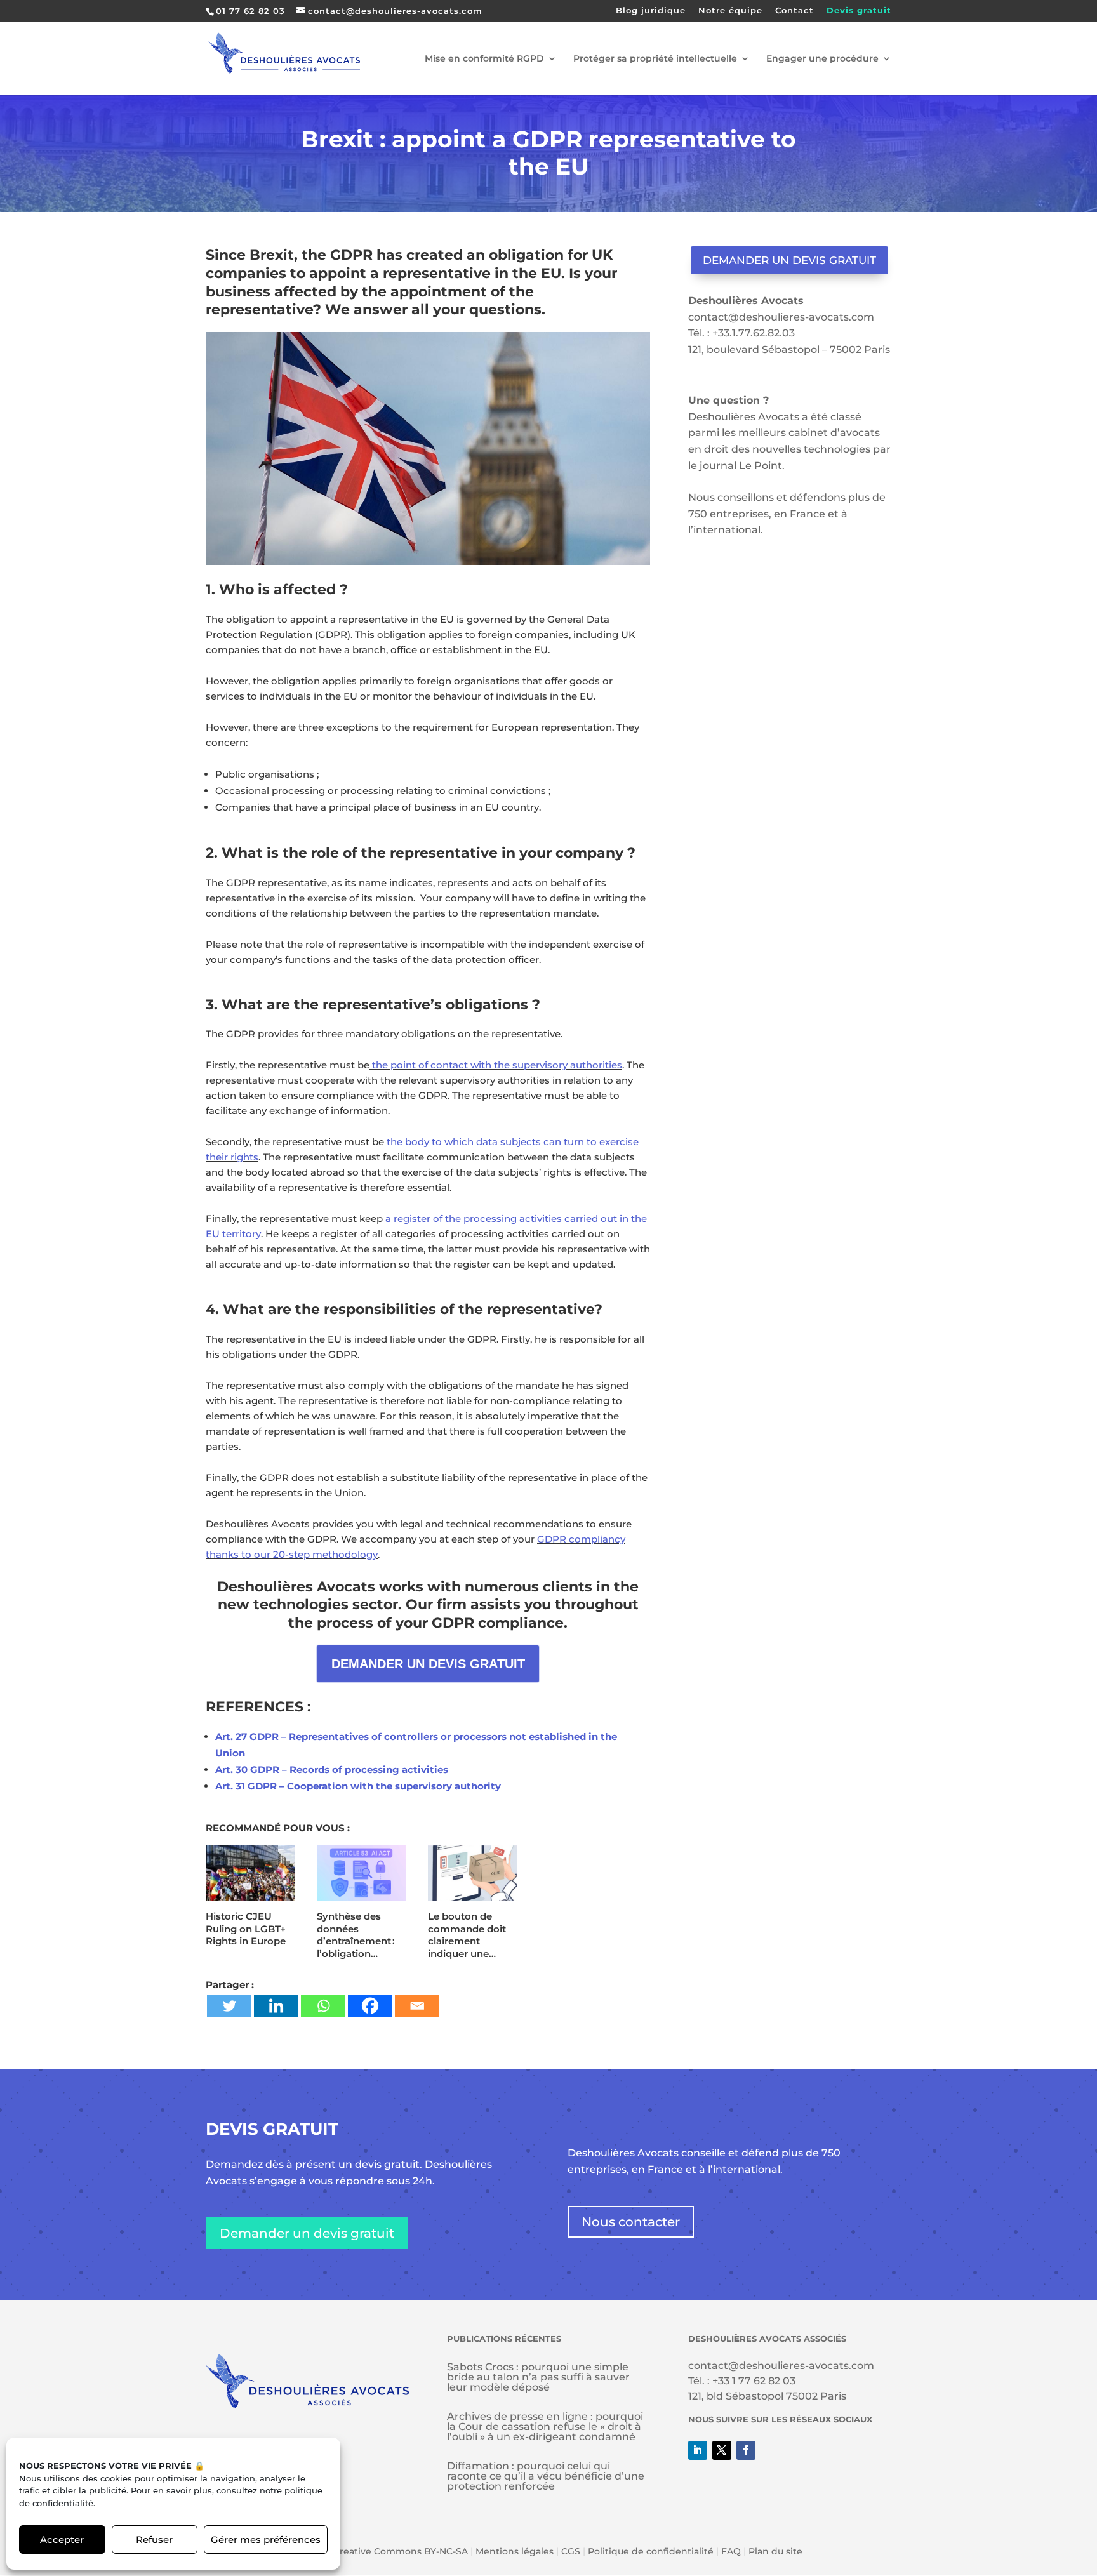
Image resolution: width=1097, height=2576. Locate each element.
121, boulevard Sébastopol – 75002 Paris (789, 349)
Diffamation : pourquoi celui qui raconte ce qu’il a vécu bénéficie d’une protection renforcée (546, 2476)
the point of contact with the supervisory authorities (496, 1065)
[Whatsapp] (323, 2006)
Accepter (62, 2539)
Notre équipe (730, 11)
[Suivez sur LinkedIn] (698, 2450)
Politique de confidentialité (651, 2551)
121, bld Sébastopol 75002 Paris (767, 2396)
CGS (571, 2551)
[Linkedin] (276, 2006)
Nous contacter (631, 2222)
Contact (794, 11)
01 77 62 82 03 (250, 11)
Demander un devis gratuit (789, 260)
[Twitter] (229, 2006)
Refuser (154, 2539)
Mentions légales (515, 2551)
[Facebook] (370, 2006)
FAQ (731, 2551)
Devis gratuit (859, 11)
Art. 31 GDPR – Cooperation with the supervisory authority (358, 1786)
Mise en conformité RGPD (484, 59)
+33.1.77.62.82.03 (754, 333)
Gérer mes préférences (266, 2539)
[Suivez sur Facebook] (746, 2450)
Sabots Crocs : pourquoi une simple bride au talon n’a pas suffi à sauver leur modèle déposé (538, 2377)
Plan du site (775, 2551)
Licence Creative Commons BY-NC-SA (382, 2551)
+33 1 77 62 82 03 (754, 2381)
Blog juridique (651, 11)
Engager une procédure (822, 59)
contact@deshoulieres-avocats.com (781, 317)
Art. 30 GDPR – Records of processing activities (332, 1769)
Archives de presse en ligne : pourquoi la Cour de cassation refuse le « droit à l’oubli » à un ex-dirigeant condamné (545, 2427)
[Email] (417, 2006)
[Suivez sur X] (722, 2450)
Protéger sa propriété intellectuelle (655, 59)
